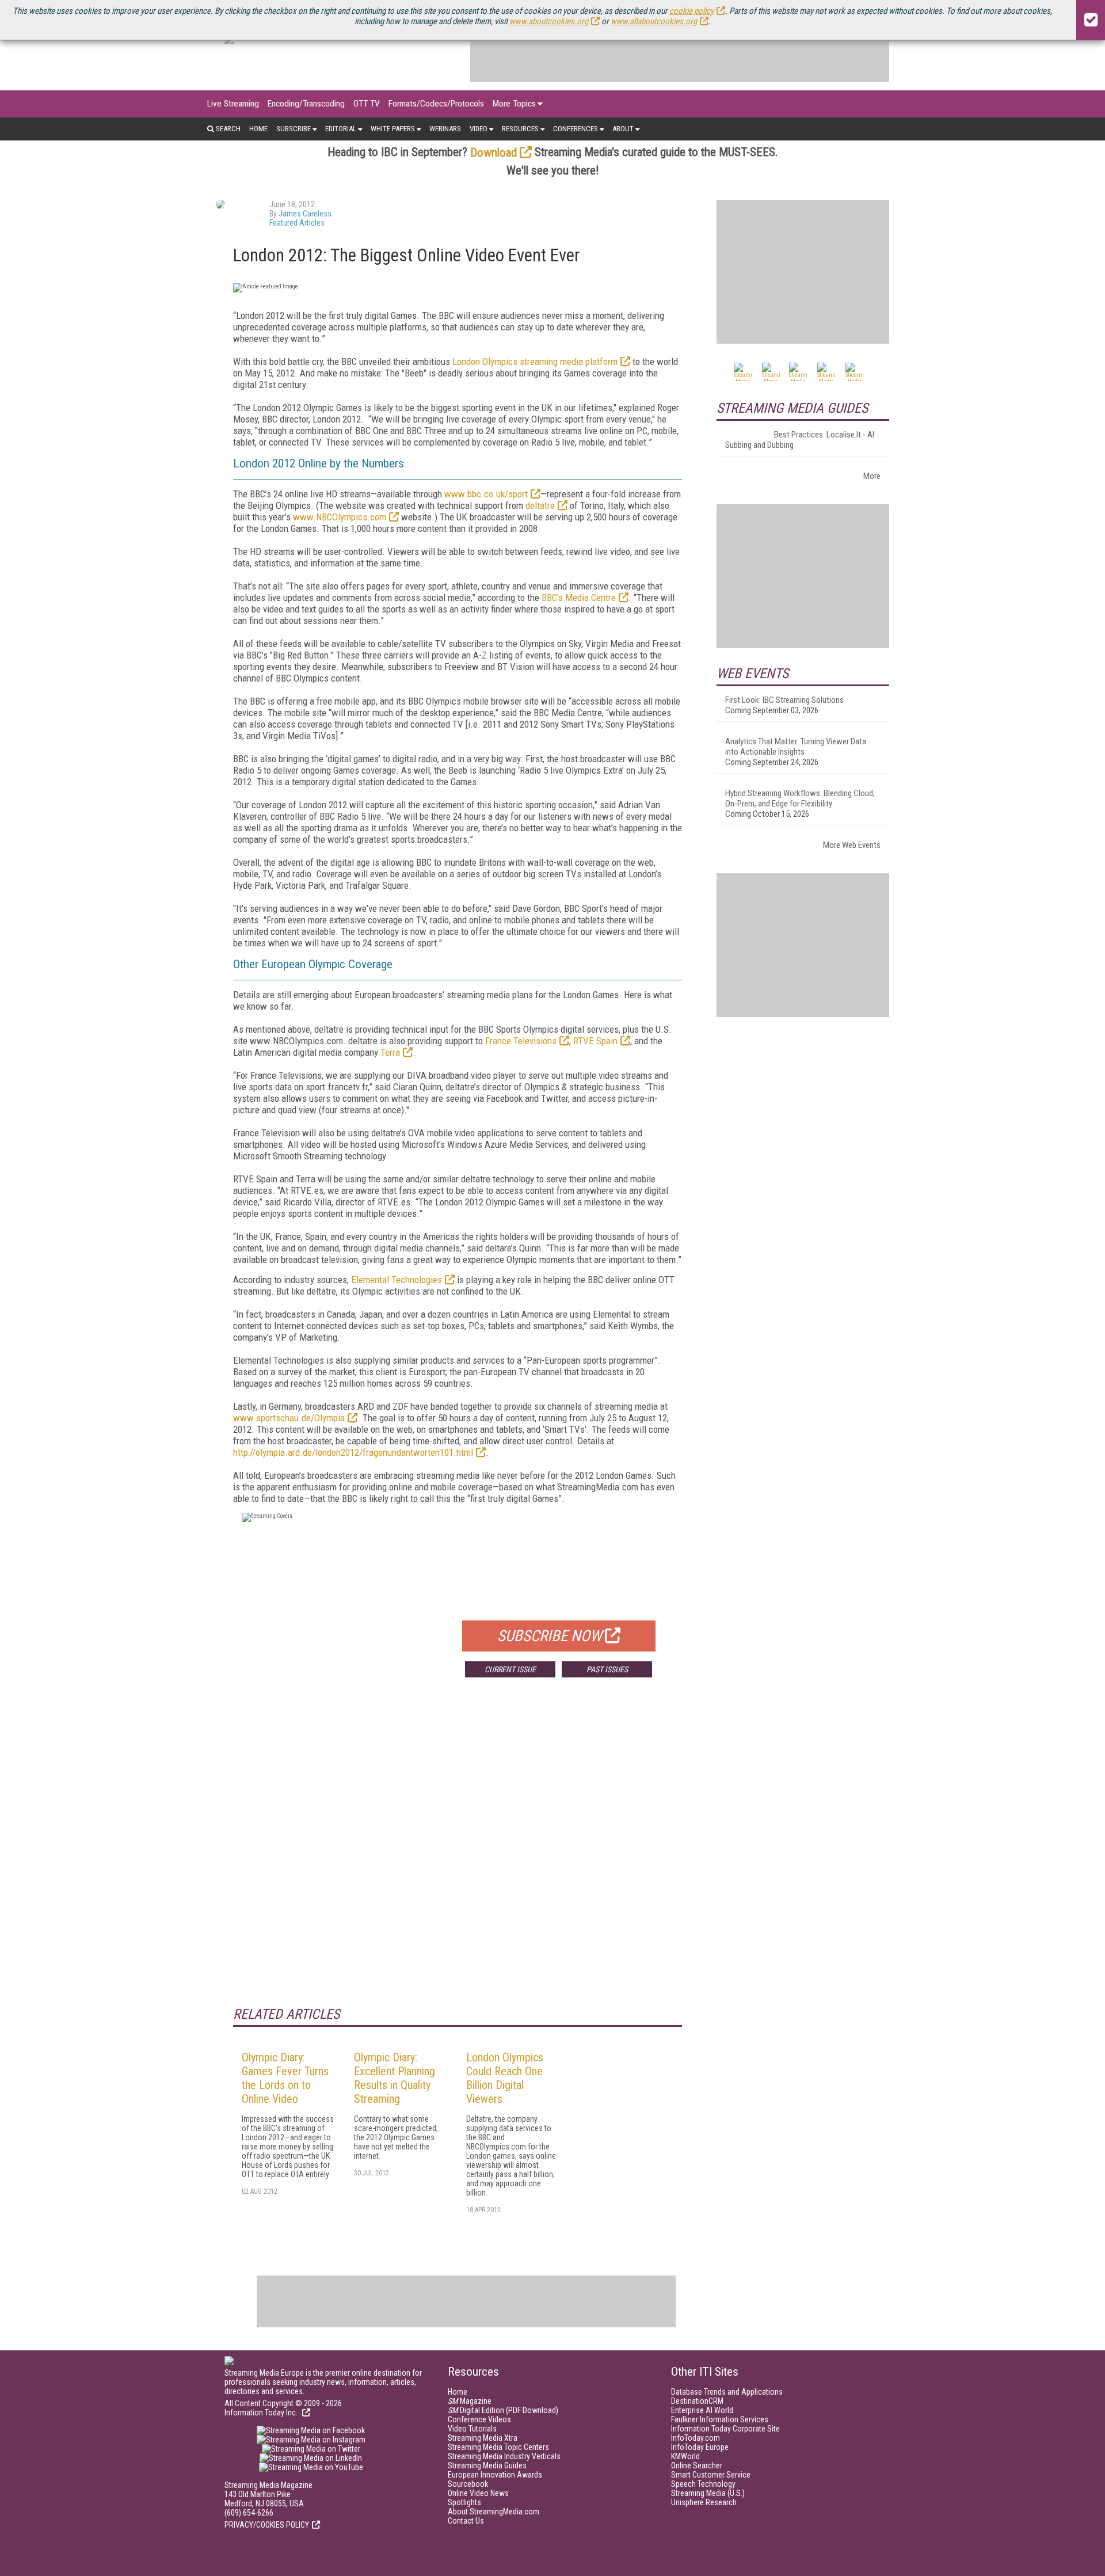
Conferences (576, 129)
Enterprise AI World (702, 2410)
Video (479, 129)
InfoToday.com (696, 2438)
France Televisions (521, 1041)
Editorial (341, 129)
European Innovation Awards (495, 2475)
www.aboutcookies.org (549, 21)
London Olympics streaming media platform (535, 362)
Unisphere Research (704, 2502)
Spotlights (464, 2502)
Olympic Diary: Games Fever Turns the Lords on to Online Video (285, 2078)
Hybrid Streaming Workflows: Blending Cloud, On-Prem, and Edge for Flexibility (800, 798)
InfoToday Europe (700, 2447)
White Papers (393, 129)
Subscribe (294, 129)
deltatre (540, 505)
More (872, 476)
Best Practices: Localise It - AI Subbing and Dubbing (800, 440)
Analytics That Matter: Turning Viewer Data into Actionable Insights (796, 747)
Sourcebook (468, 2484)
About (623, 129)
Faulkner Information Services (720, 2419)
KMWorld (685, 2456)
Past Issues (607, 1669)
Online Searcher (697, 2465)
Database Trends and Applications (727, 2392)
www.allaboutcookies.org (654, 21)
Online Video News (478, 2493)
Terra (390, 1052)
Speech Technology (703, 2484)
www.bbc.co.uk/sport (486, 494)
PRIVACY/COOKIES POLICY (267, 2525)
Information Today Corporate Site (725, 2429)
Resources (520, 129)
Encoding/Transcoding (306, 104)
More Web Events (852, 845)
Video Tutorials (472, 2429)
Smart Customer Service (711, 2475)
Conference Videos (479, 2419)
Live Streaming (233, 104)
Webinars (445, 129)
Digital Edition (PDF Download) (503, 2410)
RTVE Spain (595, 1041)
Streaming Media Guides (487, 2465)
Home (258, 129)
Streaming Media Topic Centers (498, 2447)
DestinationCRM (697, 2401)
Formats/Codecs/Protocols (436, 104)
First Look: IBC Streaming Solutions (784, 700)
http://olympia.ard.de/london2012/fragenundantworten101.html (353, 1452)
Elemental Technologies (397, 1280)
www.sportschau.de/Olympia (289, 1418)
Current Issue (510, 1669)
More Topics (514, 104)
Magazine (470, 2401)
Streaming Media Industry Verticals (504, 2456)
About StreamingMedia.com (494, 2512)
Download (494, 153)
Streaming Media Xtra (483, 2438)
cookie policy (691, 11)
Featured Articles (297, 223)
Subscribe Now (550, 1636)
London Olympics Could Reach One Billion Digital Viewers (505, 2078)
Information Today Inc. (262, 2413)
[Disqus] (458, 1856)
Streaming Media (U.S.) (708, 2493)
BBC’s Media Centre (579, 598)
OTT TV (367, 104)
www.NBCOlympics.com (340, 517)
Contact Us (466, 2521)
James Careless (305, 214)
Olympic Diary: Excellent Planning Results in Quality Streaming (395, 2078)
